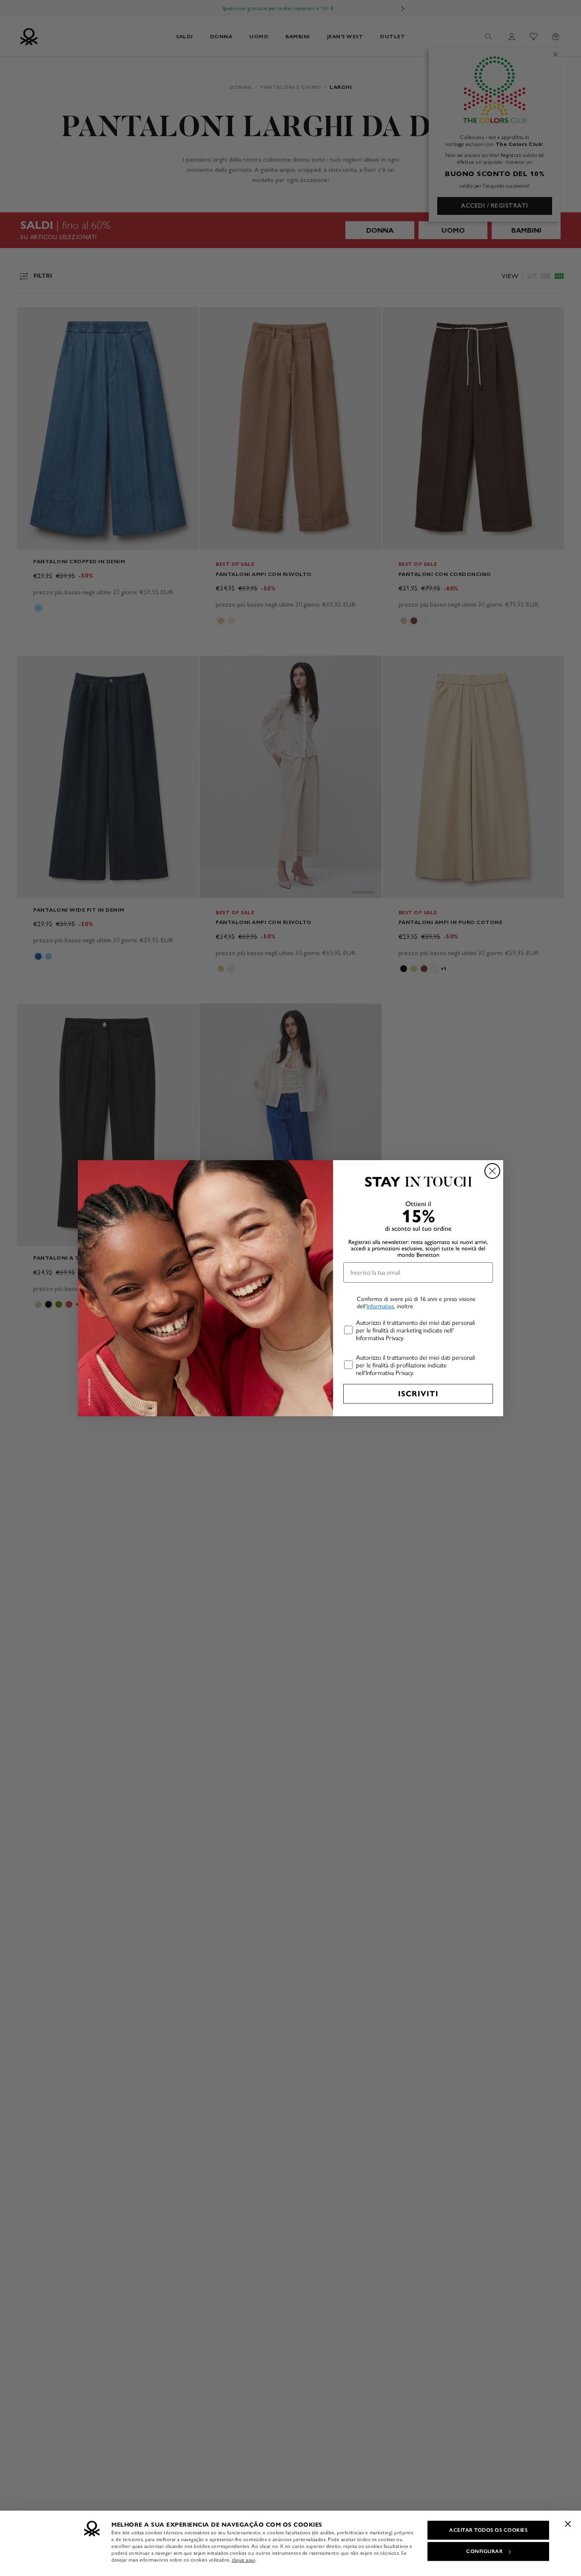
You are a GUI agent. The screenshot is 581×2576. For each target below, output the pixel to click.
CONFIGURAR (484, 2551)
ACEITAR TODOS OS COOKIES (488, 2530)
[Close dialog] (492, 1171)
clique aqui (244, 2560)
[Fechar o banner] (568, 2524)
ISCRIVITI (418, 1394)
